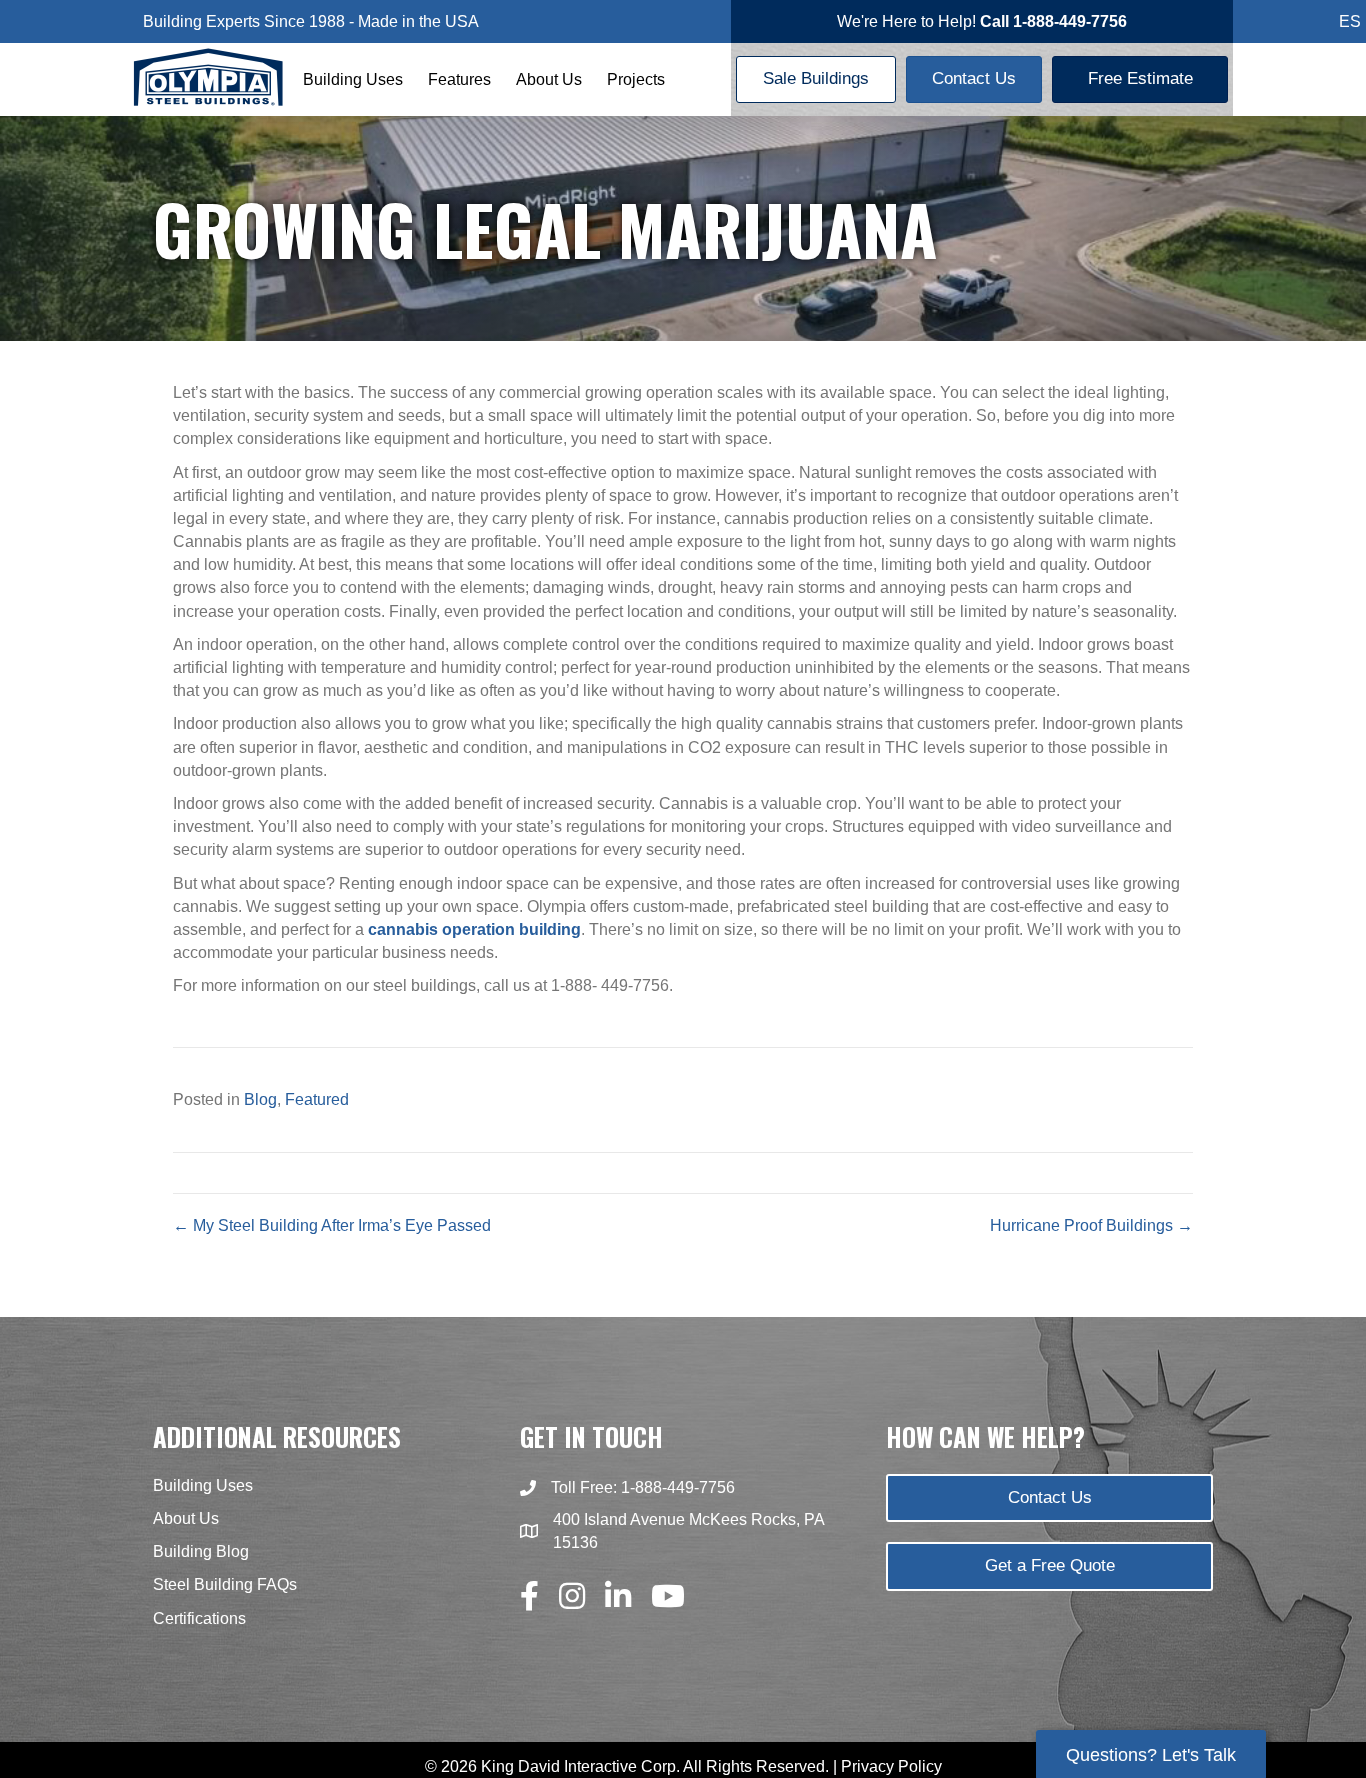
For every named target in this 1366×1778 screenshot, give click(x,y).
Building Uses (353, 79)
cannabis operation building (474, 929)
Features (459, 79)
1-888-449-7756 (678, 1487)
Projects (636, 79)
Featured (317, 1099)
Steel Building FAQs (225, 1584)
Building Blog (201, 1551)
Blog (260, 1099)
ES (1350, 21)
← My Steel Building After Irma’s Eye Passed (332, 1225)
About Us (549, 79)
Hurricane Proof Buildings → (1091, 1225)
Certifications (199, 1618)
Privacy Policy (891, 1766)
